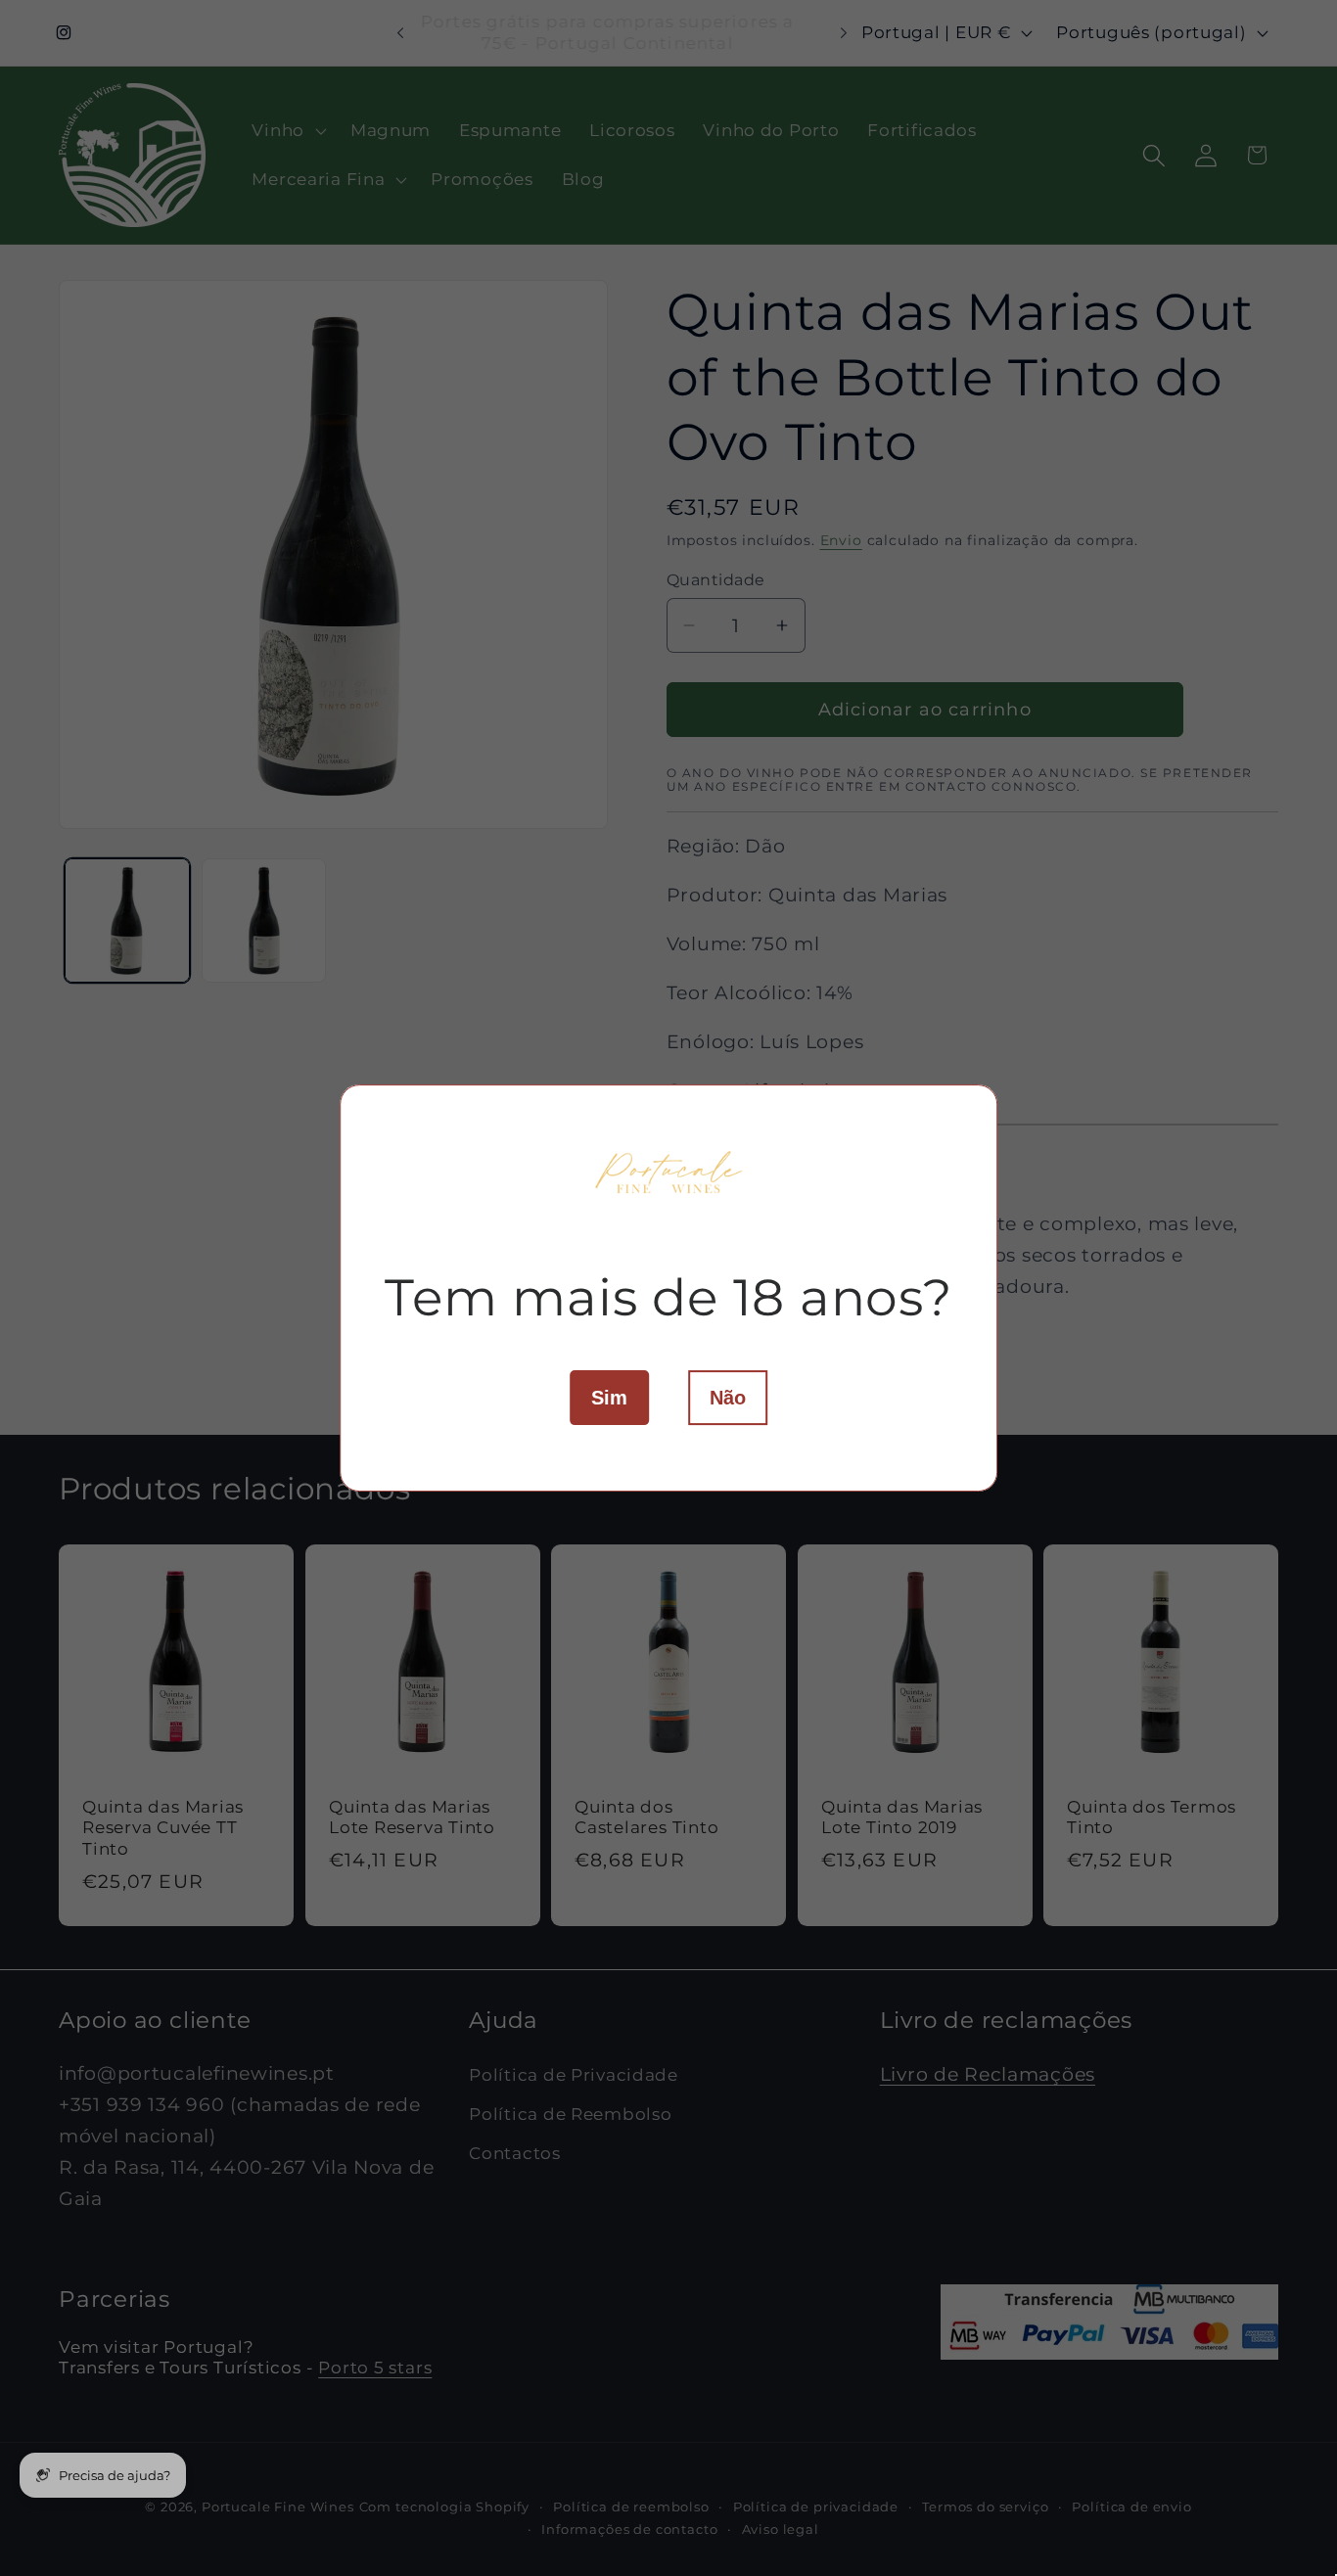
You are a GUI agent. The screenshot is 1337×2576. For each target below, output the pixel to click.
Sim (609, 1398)
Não (728, 1398)
